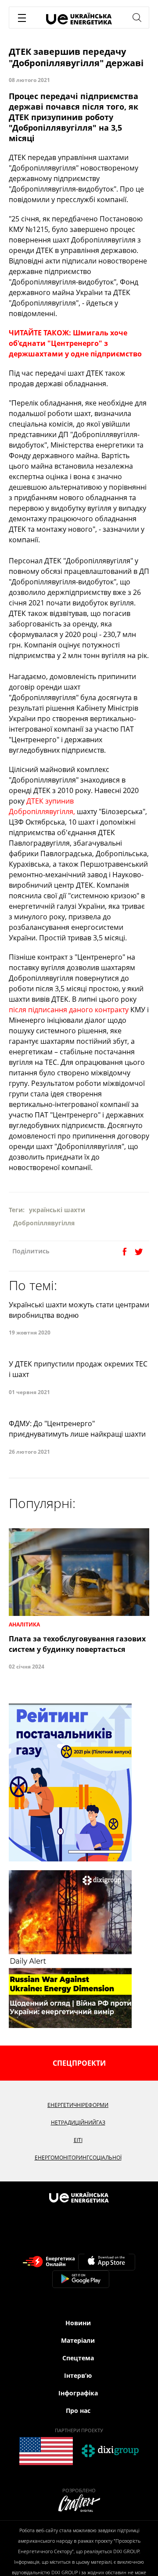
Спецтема (78, 2358)
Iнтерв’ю (78, 2375)
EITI (78, 2140)
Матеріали (78, 2340)
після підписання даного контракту (69, 1010)
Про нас (78, 2411)
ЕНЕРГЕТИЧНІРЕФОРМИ (78, 2105)
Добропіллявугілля (44, 1223)
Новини (78, 2323)
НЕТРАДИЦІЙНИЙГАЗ (78, 2122)
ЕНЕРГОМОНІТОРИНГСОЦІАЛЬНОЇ (78, 2158)
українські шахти (57, 1210)
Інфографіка (78, 2393)
